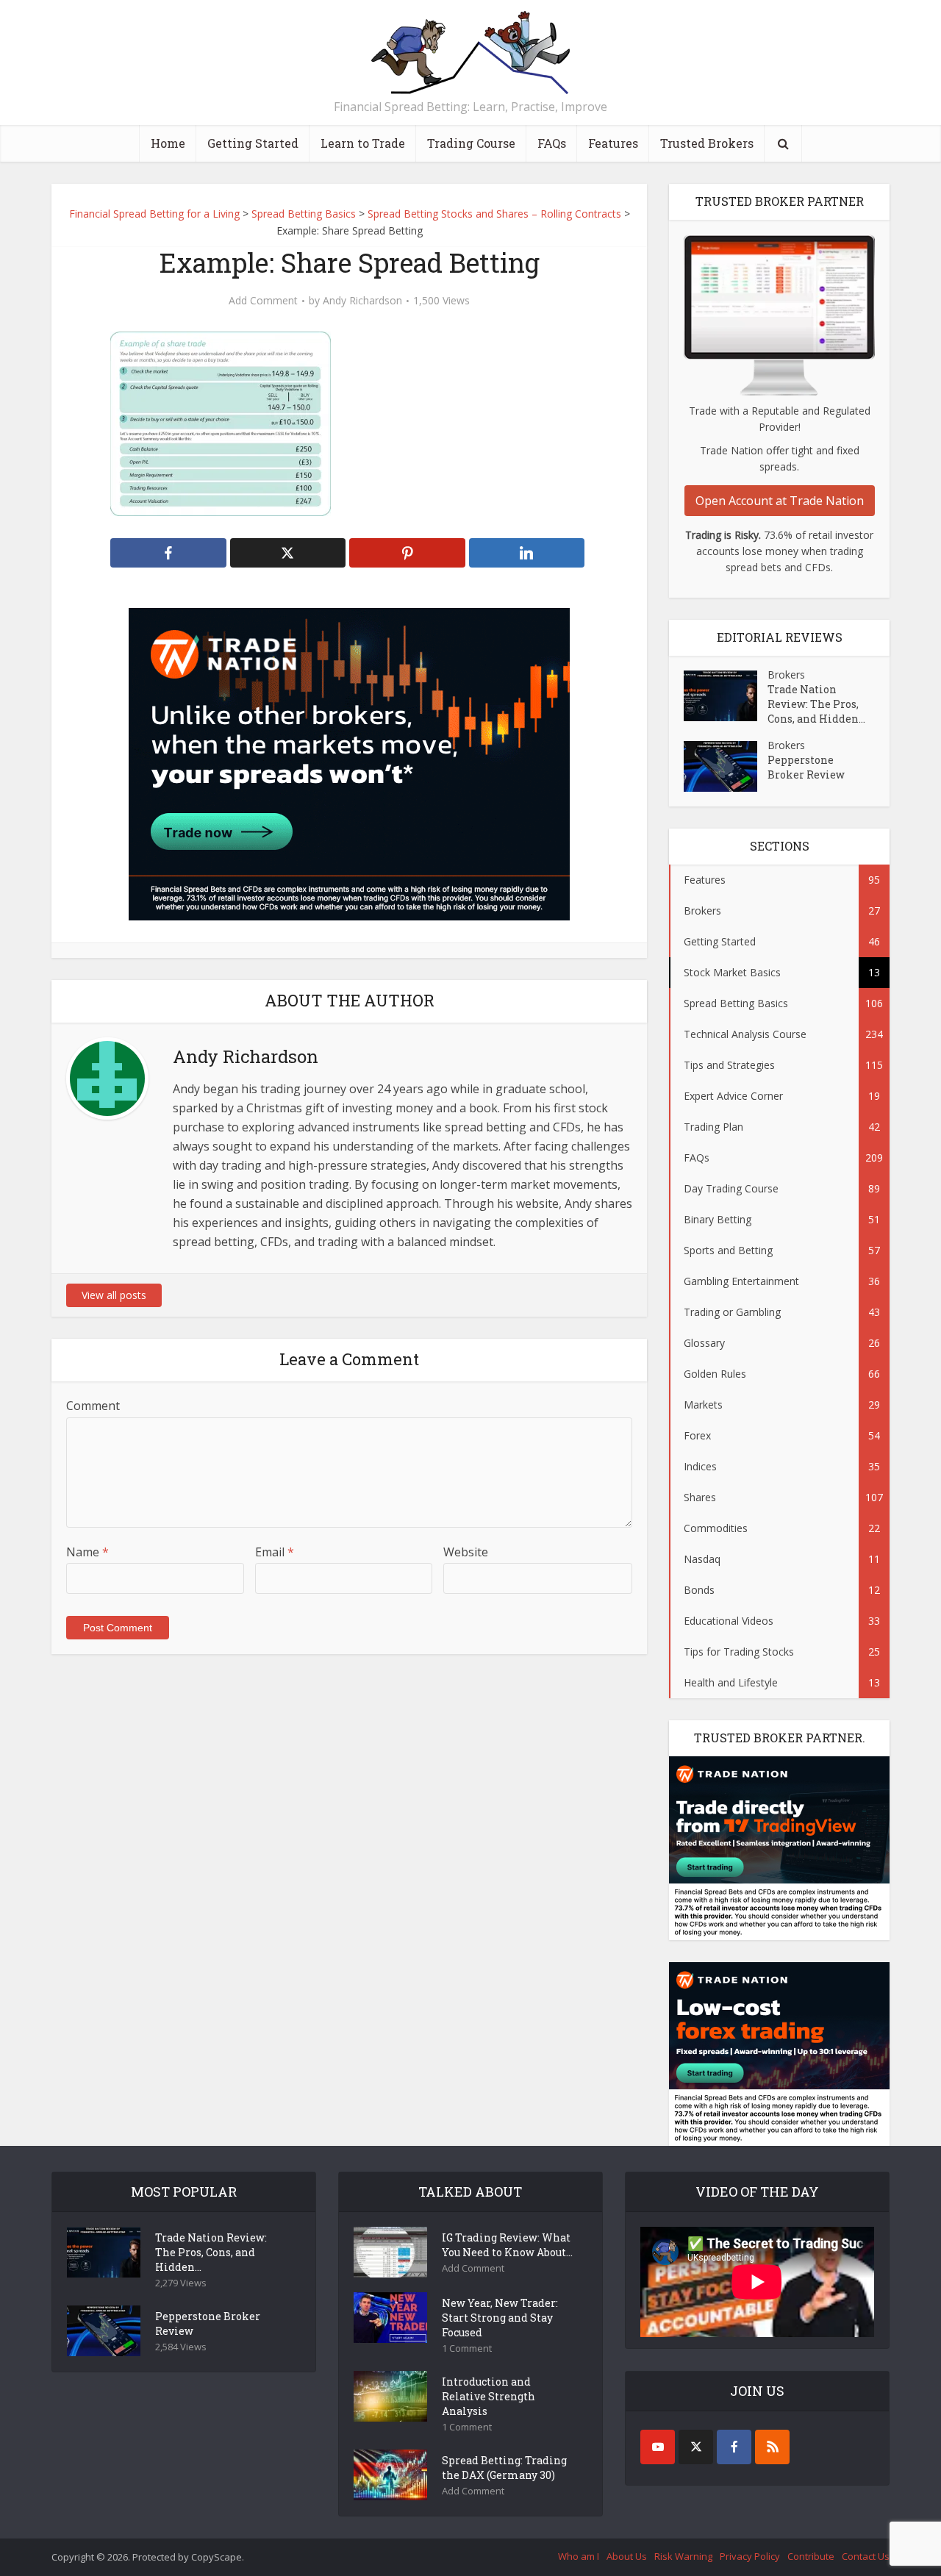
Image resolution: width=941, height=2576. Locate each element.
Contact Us (866, 2556)
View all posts (114, 1295)
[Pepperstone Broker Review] (726, 766)
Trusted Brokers (707, 143)
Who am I (579, 2556)
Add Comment (263, 301)
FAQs (552, 143)
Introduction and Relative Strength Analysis (489, 2396)
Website (466, 1552)
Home (168, 143)
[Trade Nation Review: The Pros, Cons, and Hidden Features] (726, 696)
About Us (627, 2556)
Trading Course (471, 143)
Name (87, 1552)
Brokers (786, 675)
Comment (93, 1406)
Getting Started (253, 143)
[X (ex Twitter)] (696, 2447)
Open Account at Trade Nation (780, 501)
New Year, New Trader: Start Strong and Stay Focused (500, 2318)
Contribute (811, 2556)
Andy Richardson (362, 301)
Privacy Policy (750, 2556)
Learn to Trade (363, 143)
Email (275, 1552)
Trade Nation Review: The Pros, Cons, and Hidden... (816, 704)
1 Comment (467, 2348)
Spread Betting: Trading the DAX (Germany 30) (504, 2468)
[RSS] (772, 2447)
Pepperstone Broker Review (806, 767)
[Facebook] (734, 2447)
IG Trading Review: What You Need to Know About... (507, 2245)
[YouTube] (658, 2447)
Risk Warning (683, 2556)
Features (613, 143)
